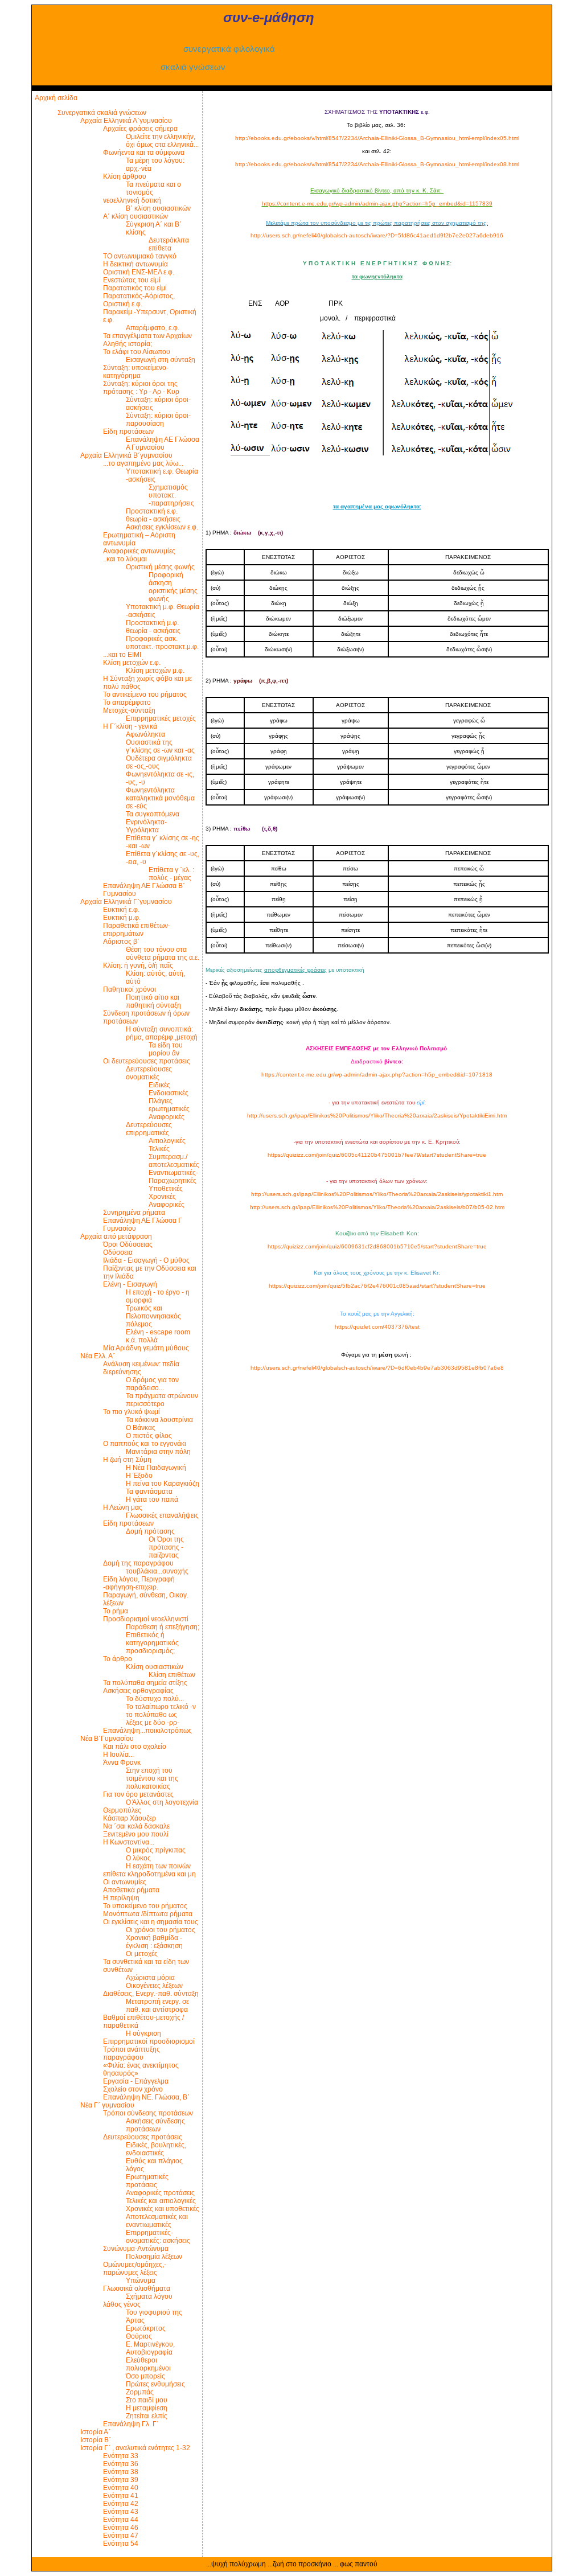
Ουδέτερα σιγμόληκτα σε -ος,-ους (159, 762)
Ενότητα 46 (121, 2528)
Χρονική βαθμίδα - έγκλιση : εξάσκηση (154, 1942)
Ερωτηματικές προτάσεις (147, 2181)
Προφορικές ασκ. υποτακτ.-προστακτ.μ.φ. (162, 643)
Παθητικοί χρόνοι (130, 989)
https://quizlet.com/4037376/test (377, 1327)
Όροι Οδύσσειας (128, 1244)
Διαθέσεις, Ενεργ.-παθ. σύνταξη (151, 1994)
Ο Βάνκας (141, 1428)
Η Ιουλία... (118, 1755)
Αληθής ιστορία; (128, 344)
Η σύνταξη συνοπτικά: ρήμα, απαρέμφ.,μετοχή (162, 1033)
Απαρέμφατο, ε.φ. (153, 328)
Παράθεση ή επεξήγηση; (163, 1627)
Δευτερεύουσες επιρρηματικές (149, 1129)
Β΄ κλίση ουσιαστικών (158, 208)
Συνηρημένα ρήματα (134, 1213)
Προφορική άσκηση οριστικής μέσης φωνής (173, 587)
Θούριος (139, 2336)
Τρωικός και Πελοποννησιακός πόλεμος (153, 1316)
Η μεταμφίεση (147, 2408)
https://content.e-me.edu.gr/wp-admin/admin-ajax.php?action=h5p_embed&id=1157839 (377, 204)
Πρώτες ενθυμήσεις (155, 2384)
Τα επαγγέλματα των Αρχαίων (147, 336)
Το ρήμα (116, 1611)
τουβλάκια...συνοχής (157, 1571)
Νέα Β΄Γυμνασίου (107, 1739)
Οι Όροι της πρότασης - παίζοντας (166, 1547)
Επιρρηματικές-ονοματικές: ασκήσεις (158, 2237)
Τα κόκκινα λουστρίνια (159, 1420)
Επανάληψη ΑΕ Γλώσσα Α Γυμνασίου (163, 443)
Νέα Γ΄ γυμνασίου (107, 2105)
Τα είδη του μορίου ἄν (166, 1049)
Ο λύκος (138, 1858)
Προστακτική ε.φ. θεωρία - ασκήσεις (153, 515)
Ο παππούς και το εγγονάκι (145, 1444)
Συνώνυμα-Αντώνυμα (136, 2249)
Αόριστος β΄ (121, 942)
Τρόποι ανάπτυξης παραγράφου (132, 2053)
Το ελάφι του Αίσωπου (137, 352)
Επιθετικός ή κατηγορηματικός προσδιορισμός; (152, 1643)
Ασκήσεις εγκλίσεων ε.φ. (162, 527)
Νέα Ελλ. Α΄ (98, 1356)
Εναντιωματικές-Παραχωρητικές (173, 1177)
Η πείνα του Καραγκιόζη (163, 1484)
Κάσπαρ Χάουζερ (130, 1818)
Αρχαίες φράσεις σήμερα (140, 129)
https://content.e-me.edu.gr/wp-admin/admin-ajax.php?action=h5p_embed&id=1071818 (377, 1075)
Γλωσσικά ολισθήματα (137, 2289)
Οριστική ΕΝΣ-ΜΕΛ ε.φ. (139, 272)
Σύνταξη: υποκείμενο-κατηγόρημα (136, 372)
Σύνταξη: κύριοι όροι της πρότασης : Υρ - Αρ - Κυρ (141, 388)
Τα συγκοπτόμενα (153, 814)
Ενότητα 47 (121, 2536)
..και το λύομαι (125, 559)
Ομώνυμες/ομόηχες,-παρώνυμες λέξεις (135, 2269)
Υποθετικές (166, 1189)
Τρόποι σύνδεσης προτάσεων (148, 2113)
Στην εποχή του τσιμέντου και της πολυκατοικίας (152, 1778)
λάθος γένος (122, 2304)
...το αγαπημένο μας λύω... (143, 463)
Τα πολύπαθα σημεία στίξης (145, 1683)
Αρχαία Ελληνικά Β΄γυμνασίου (126, 455)
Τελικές (159, 1149)
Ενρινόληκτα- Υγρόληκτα (146, 826)
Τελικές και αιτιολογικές (161, 2201)
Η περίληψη (121, 1898)
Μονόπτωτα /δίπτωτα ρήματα (148, 1914)
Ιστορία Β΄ (96, 2440)
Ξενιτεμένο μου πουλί (136, 1834)
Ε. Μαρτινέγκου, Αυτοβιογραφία (150, 2348)
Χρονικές (162, 1197)
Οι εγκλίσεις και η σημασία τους (151, 1922)
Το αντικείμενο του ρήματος (145, 695)
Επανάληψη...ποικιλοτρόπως (147, 1731)
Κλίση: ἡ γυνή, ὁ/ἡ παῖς (138, 966)
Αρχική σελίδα (56, 98)
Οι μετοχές (142, 1954)
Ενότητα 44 (121, 2520)
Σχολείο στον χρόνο (133, 2089)
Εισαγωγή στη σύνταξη (161, 360)
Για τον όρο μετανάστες (138, 1794)
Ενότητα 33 (121, 2456)
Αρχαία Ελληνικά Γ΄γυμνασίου (126, 902)
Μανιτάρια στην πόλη (158, 1452)
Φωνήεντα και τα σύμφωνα (144, 153)
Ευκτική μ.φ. (122, 918)
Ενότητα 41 (121, 2496)
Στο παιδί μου (147, 2400)
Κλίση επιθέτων (172, 1675)
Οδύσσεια (118, 1252)
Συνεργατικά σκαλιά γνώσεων (102, 113)
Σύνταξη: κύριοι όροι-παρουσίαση (158, 420)
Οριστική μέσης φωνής (160, 567)
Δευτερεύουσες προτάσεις (143, 2137)
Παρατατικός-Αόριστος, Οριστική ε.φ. (139, 300)
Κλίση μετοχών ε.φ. (132, 663)
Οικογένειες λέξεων (154, 1986)
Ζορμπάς (140, 2392)
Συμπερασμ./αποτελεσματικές (174, 1161)
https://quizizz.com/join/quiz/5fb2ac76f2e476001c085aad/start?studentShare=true (377, 1286)
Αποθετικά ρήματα (131, 1890)
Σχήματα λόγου (149, 2296)
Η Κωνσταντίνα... (129, 1842)
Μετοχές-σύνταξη (129, 710)
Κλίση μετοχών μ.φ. (155, 671)
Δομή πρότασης (150, 1531)
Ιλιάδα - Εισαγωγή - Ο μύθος (146, 1260)
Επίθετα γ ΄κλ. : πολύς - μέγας (171, 874)
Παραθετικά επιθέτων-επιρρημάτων (137, 930)
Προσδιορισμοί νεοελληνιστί (146, 1619)
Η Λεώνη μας (123, 1507)
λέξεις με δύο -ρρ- (153, 1723)
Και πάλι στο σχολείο (135, 1747)
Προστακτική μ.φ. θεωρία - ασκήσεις (153, 627)
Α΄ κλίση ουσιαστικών (136, 216)
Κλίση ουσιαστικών (155, 1667)
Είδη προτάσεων (128, 432)
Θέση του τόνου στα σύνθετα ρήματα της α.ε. (163, 954)
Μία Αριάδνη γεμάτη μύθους (146, 1348)
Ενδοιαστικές (169, 1093)
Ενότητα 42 (121, 2504)
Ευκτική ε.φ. (121, 910)
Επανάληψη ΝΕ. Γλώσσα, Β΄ (146, 2097)
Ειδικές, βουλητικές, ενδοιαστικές (156, 2149)
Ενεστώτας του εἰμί (132, 280)
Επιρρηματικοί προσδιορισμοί (149, 2041)
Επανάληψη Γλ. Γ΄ (131, 2424)
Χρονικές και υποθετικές (163, 2209)
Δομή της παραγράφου (138, 1563)
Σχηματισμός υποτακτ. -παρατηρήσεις (171, 495)
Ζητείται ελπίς (147, 2416)
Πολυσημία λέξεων (154, 2257)
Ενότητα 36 (121, 2464)
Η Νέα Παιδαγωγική (156, 1468)
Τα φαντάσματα (149, 1492)
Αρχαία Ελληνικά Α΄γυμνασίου (126, 121)
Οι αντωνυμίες (125, 1882)
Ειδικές (159, 1085)
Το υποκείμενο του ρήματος (145, 1906)
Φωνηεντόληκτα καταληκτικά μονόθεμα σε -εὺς (160, 798)
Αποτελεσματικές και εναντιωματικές (157, 2221)
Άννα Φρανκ (122, 1762)
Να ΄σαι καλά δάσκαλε (136, 1826)
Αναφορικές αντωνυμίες (139, 551)
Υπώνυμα (141, 2281)
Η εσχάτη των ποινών (158, 1866)
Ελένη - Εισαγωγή (130, 1284)
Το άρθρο (118, 1659)
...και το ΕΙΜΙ (122, 655)
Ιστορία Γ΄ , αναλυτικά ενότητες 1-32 (135, 2448)
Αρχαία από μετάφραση (116, 1236)
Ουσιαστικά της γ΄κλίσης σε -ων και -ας (160, 746)
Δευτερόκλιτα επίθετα (169, 244)
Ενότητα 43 (121, 2512)
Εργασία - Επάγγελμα (136, 2081)
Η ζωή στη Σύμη (127, 1460)
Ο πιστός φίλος (149, 1436)
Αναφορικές (167, 1117)
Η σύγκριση (143, 2033)
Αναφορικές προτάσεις (160, 2193)
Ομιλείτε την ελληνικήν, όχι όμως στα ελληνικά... (162, 141)
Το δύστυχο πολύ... (155, 1699)
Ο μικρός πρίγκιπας (156, 1850)
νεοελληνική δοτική (132, 200)
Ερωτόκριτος (146, 2328)
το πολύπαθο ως (151, 1715)
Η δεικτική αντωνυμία (136, 264)
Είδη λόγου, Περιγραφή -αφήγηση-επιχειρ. (139, 1583)
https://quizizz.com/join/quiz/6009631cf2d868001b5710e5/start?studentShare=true (377, 1246)
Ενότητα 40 (121, 2488)
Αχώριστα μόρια (150, 1978)
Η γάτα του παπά (152, 1499)
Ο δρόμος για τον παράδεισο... (152, 1384)
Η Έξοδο (139, 1476)
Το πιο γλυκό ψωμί (132, 1412)
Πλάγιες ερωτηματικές (169, 1105)
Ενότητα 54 (121, 2544)
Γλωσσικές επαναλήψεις (162, 1515)
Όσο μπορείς (145, 2376)
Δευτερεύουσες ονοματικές (149, 1073)
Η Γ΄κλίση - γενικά (130, 726)
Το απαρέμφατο (127, 702)
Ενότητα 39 (121, 2480)
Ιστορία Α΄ (95, 2432)
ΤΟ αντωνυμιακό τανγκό (140, 256)
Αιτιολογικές (167, 1141)
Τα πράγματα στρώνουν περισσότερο (162, 1400)
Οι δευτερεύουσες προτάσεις (147, 1061)
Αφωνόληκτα (145, 734)
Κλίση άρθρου (125, 176)
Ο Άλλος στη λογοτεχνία (162, 1802)
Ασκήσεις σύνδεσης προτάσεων (155, 2125)
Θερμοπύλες (122, 1810)
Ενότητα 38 (121, 2472)
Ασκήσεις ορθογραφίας (138, 1691)
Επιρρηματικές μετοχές (161, 718)
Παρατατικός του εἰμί (135, 288)
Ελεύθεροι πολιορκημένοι (148, 2364)
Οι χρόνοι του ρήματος (161, 1930)
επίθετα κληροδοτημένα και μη (149, 1874)
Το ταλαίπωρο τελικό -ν (161, 1707)
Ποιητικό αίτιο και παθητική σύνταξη (153, 1001)
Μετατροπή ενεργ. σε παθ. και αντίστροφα (157, 2006)
